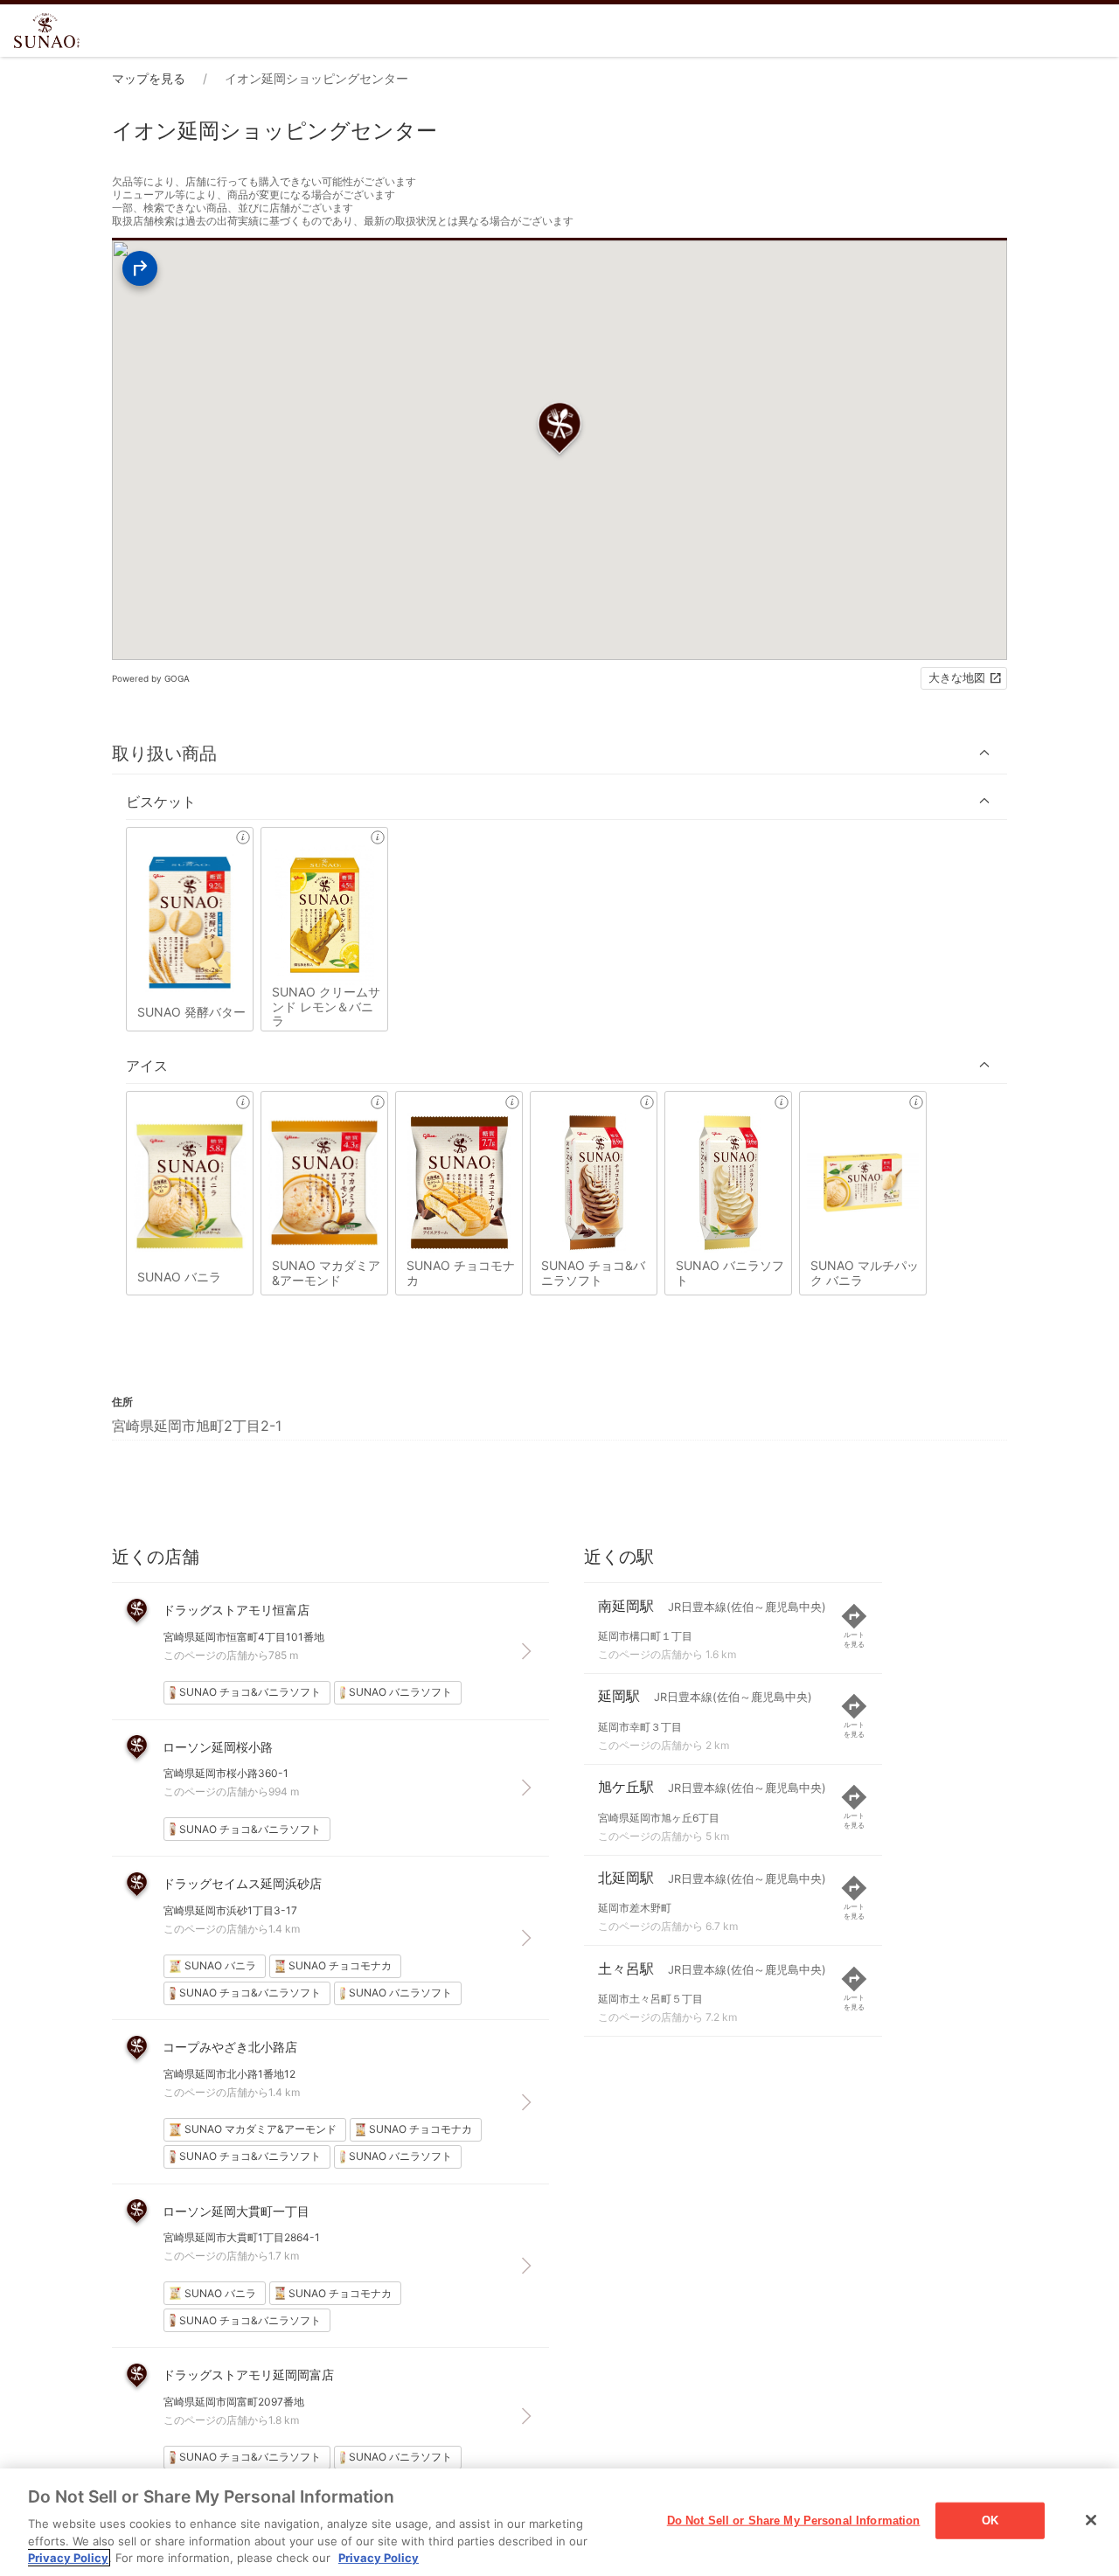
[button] (559, 753)
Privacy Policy (68, 2558)
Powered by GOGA (151, 678)
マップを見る (149, 78)
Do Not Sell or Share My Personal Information (794, 2520)
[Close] (1091, 2520)
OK (990, 2520)
